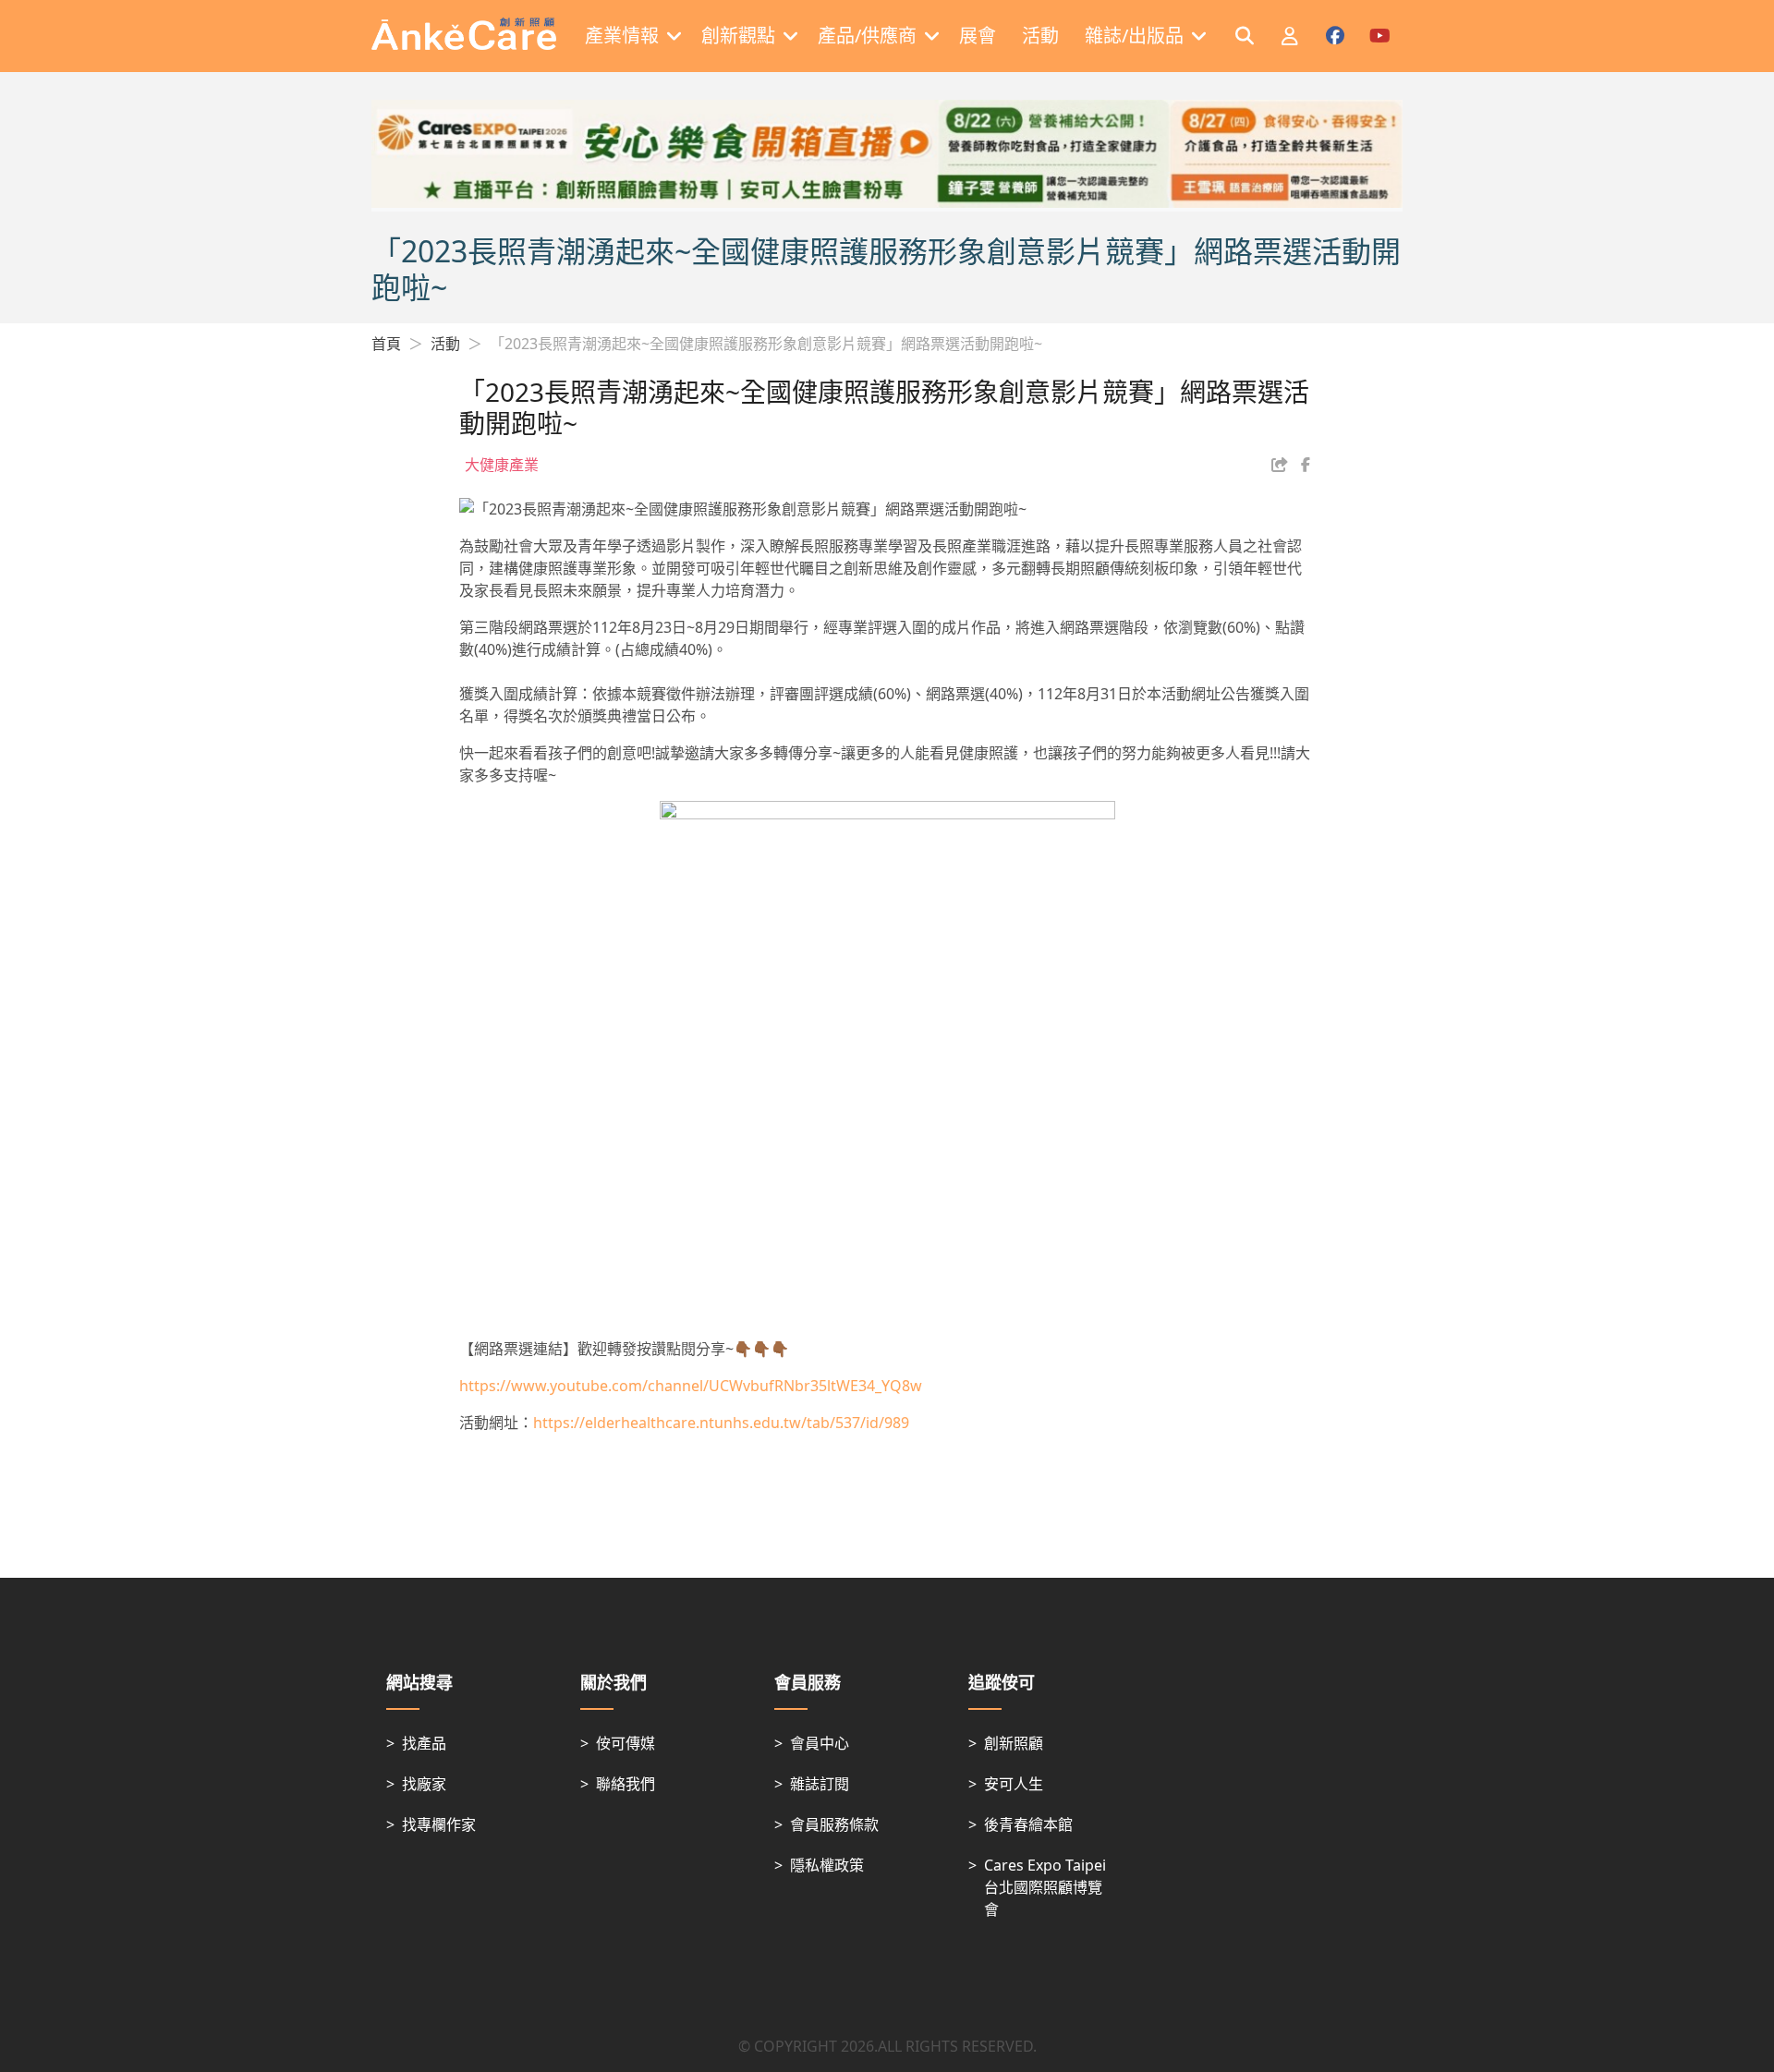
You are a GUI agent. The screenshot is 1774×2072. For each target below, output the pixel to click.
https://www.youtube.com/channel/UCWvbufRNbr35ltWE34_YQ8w (691, 1386)
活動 (445, 344)
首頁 (386, 344)
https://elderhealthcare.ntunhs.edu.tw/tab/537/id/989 (721, 1423)
